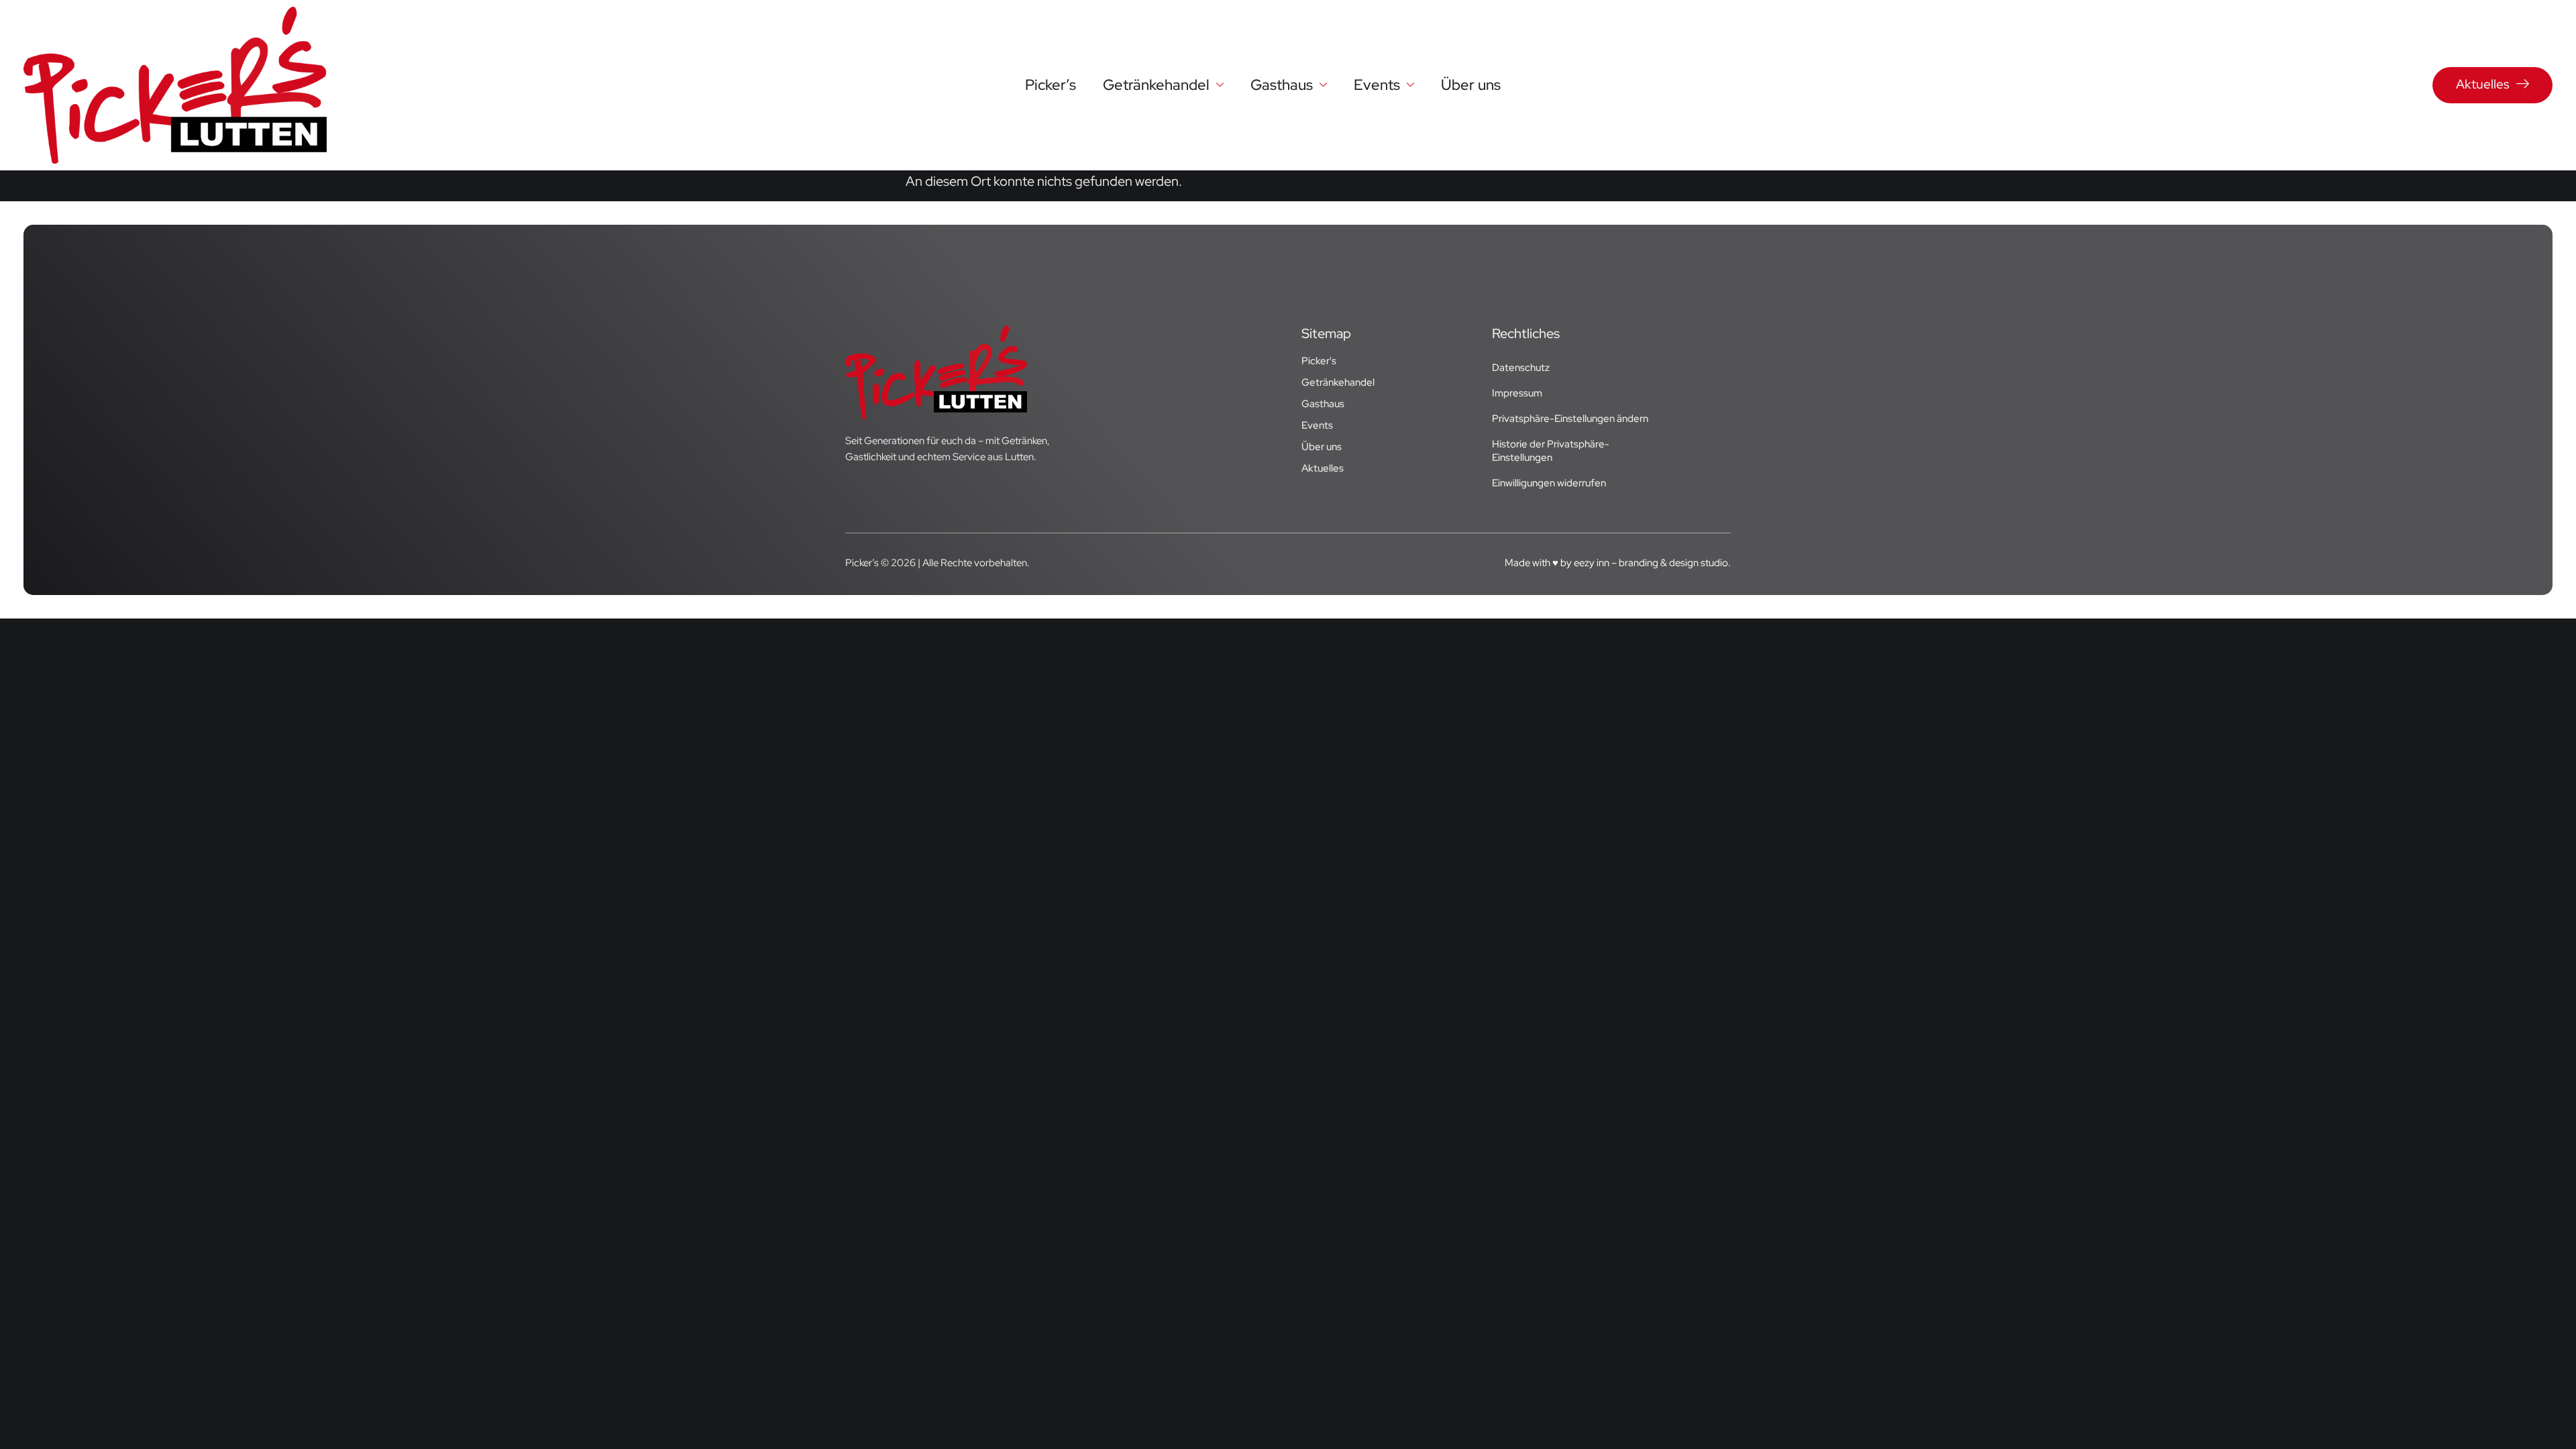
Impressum (1517, 393)
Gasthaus (1282, 85)
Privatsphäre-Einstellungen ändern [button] (1570, 419)
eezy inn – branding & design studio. (1652, 563)
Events (1377, 85)
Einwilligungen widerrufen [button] (1549, 483)
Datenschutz (1521, 368)
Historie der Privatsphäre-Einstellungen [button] (1551, 451)
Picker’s (1051, 85)
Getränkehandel (1156, 85)
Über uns (1471, 85)
